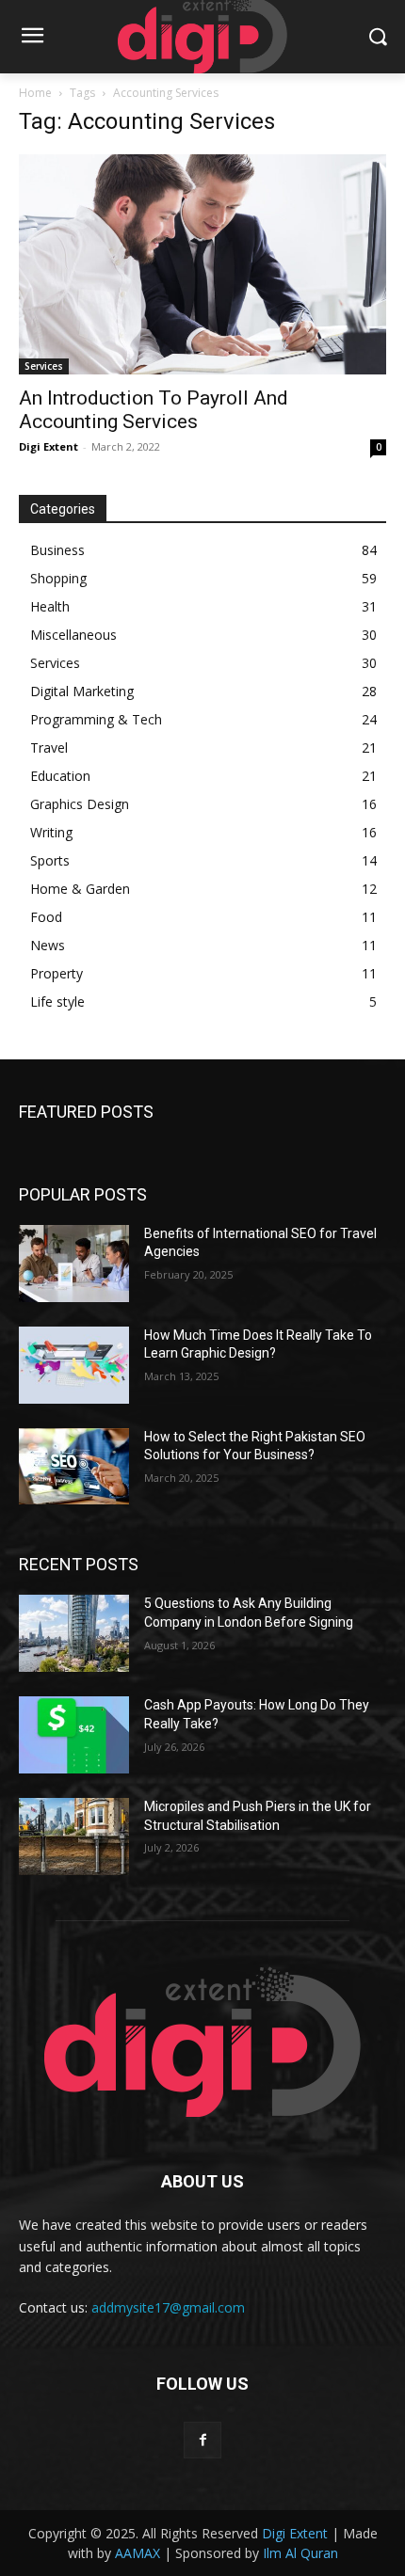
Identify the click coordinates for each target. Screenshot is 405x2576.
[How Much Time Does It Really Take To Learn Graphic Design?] (74, 1365)
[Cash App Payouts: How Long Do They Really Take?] (74, 1735)
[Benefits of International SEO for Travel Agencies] (74, 1264)
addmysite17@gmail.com (168, 2307)
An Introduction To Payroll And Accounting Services (154, 410)
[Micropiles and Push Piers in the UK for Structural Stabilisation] (74, 1837)
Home (35, 93)
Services (44, 366)
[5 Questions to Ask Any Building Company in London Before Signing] (74, 1633)
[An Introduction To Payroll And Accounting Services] (202, 264)
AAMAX (138, 2553)
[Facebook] (202, 2440)
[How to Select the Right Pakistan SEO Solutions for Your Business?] (74, 1467)
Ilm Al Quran (300, 2553)
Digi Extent (49, 446)
